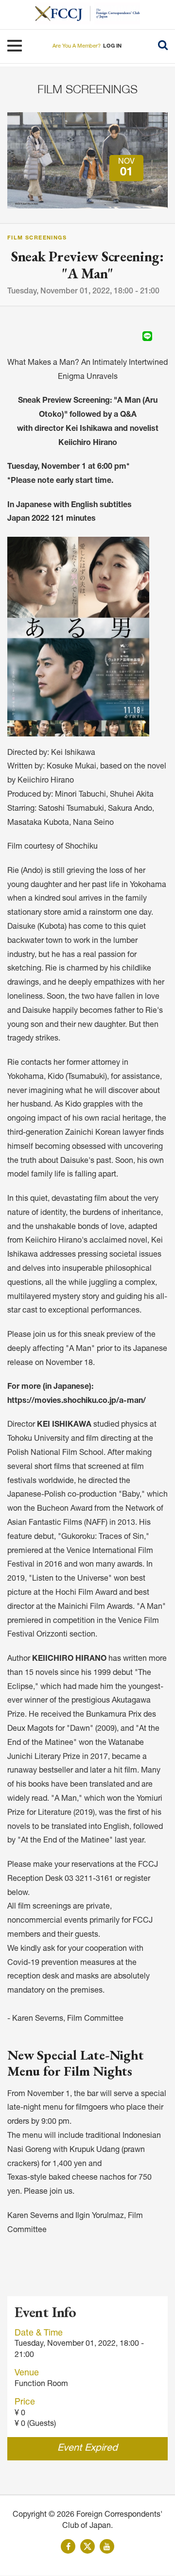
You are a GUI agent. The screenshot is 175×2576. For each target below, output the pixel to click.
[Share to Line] (147, 336)
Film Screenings (37, 238)
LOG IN (112, 46)
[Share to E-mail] (161, 336)
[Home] (63, 13)
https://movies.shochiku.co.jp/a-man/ (77, 1401)
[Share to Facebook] (120, 336)
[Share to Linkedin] (134, 336)
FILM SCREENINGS (87, 89)
